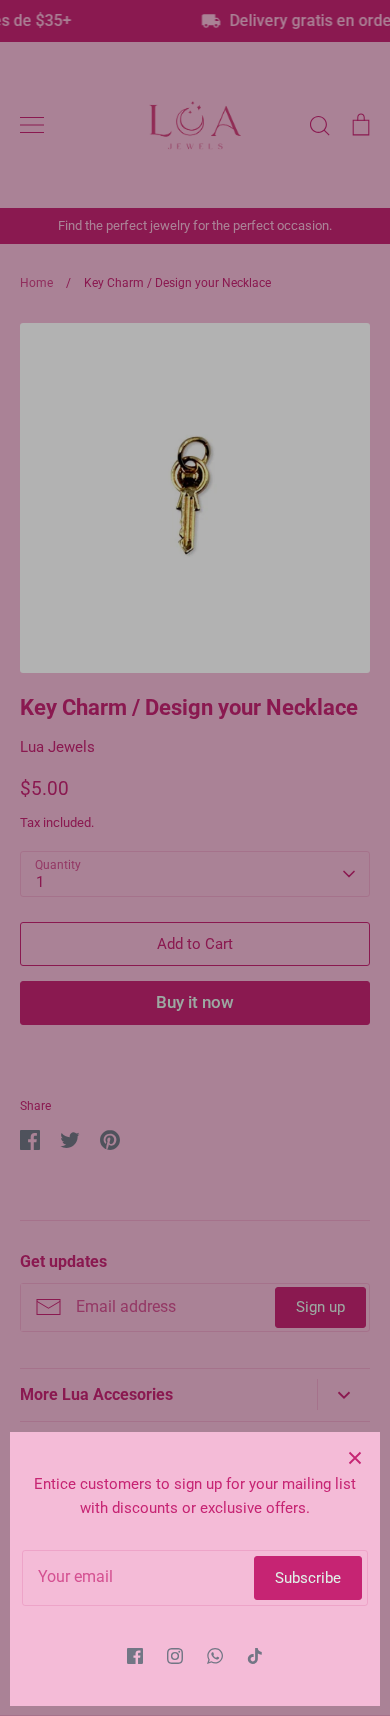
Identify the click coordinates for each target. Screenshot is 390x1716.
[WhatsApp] (215, 1656)
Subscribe (308, 1578)
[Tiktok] (255, 1656)
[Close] (355, 1457)
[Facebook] (135, 1656)
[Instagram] (175, 1656)
